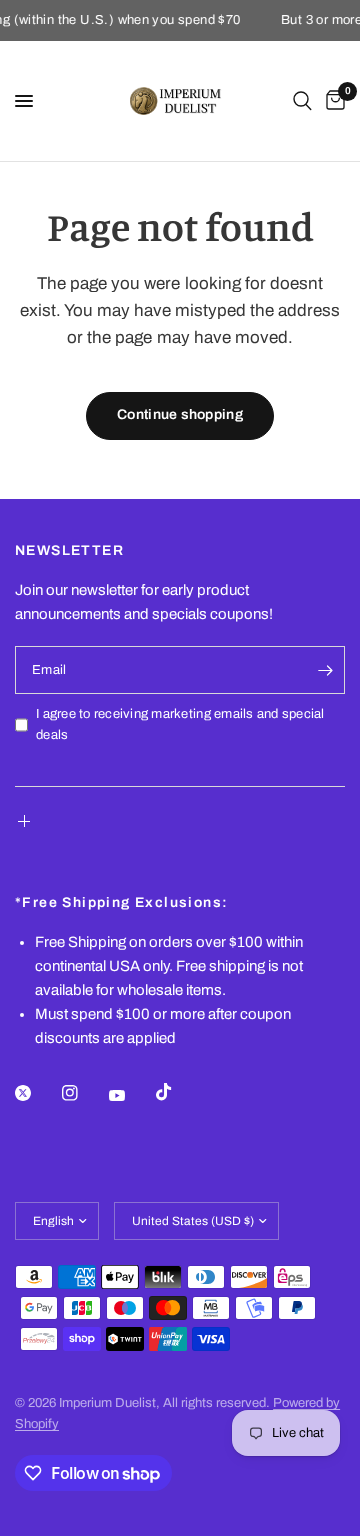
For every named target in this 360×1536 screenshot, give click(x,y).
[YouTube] (131, 1095)
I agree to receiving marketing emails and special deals (180, 724)
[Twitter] (37, 1093)
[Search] (302, 101)
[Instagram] (84, 1093)
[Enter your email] (325, 670)
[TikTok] (178, 1092)
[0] (332, 101)
